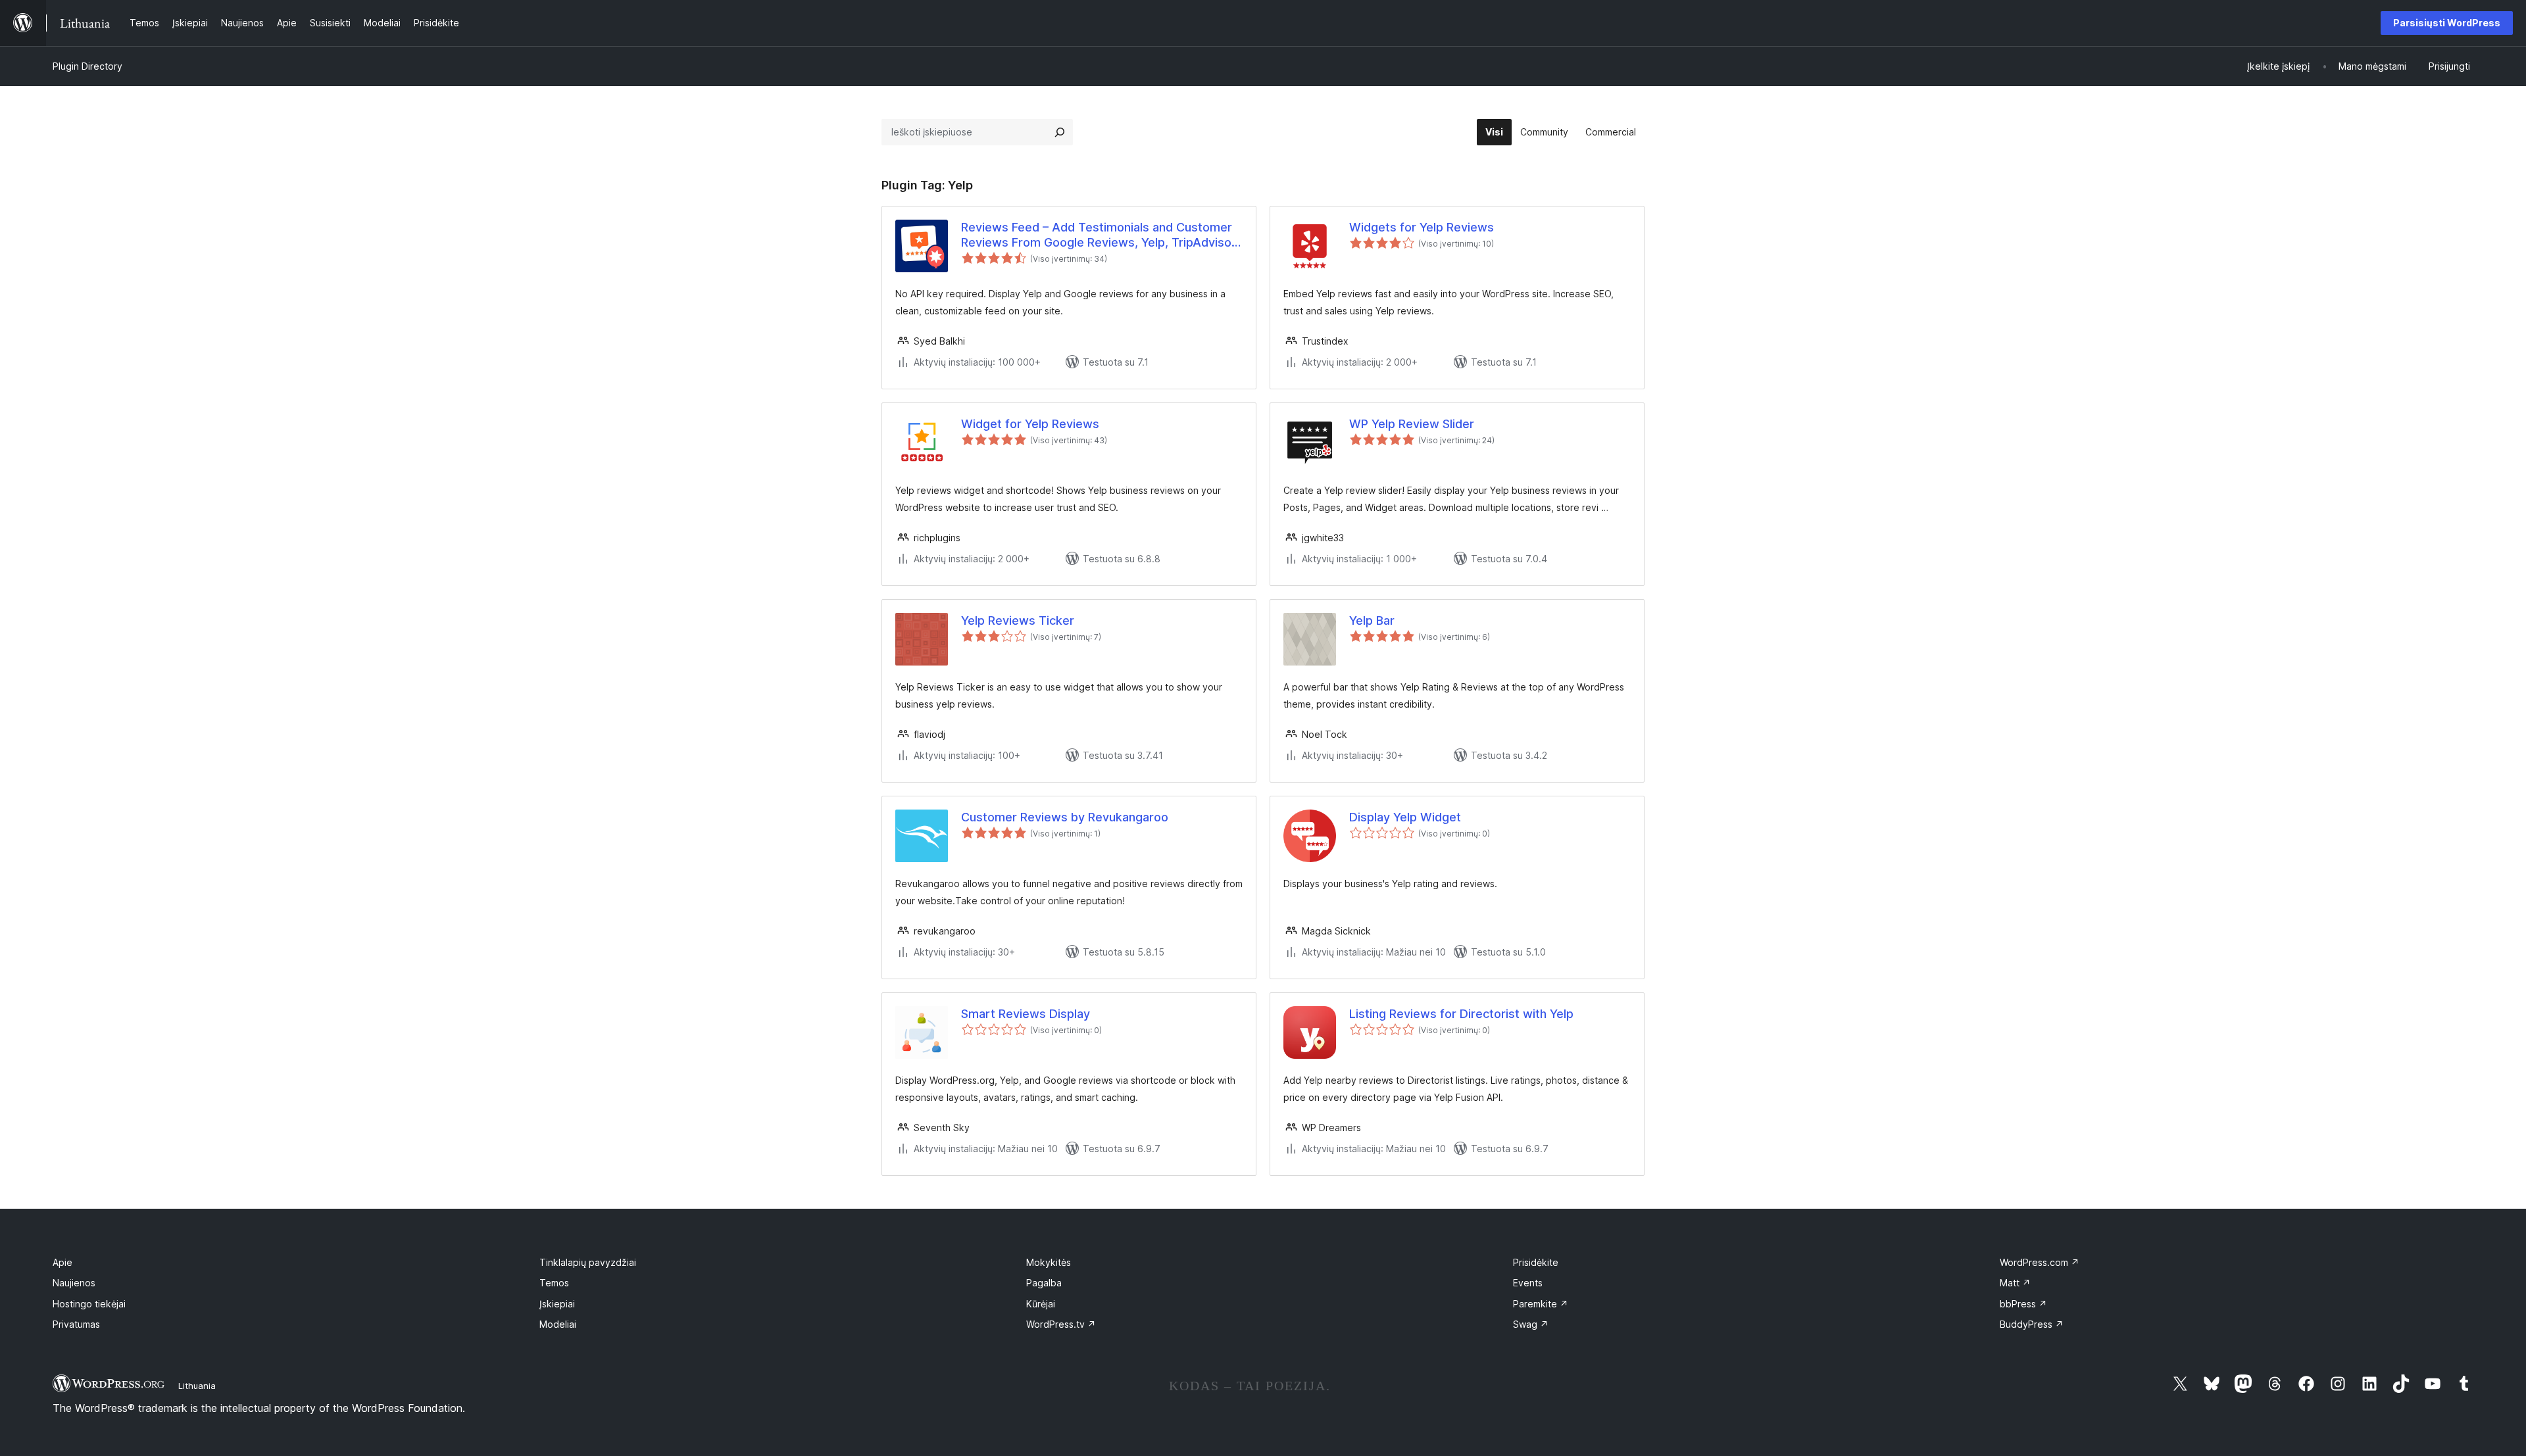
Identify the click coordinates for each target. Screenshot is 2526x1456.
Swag (1531, 1324)
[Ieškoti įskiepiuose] (1060, 132)
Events (1528, 1283)
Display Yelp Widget (1405, 817)
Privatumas (76, 1324)
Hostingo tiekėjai (89, 1304)
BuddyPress (2032, 1324)
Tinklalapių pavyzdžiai (588, 1262)
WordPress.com (2040, 1262)
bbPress (2023, 1304)
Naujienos (74, 1283)
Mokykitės (1049, 1262)
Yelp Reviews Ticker (1018, 620)
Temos (554, 1283)
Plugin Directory (87, 66)
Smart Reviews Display (1026, 1014)
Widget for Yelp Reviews (1030, 424)
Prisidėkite (1536, 1262)
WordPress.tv (1061, 1324)
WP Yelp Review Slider (1412, 424)
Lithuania (197, 1386)
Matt (2015, 1283)
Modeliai (558, 1324)
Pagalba (1044, 1283)
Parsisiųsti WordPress (2447, 23)
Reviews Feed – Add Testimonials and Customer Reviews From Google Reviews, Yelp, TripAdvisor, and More (1100, 235)
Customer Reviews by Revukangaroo (1065, 817)
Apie (62, 1262)
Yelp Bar (1372, 620)
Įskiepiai (557, 1304)
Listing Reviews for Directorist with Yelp (1461, 1014)
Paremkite (1541, 1304)
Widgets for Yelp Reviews (1422, 227)
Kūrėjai (1041, 1304)
